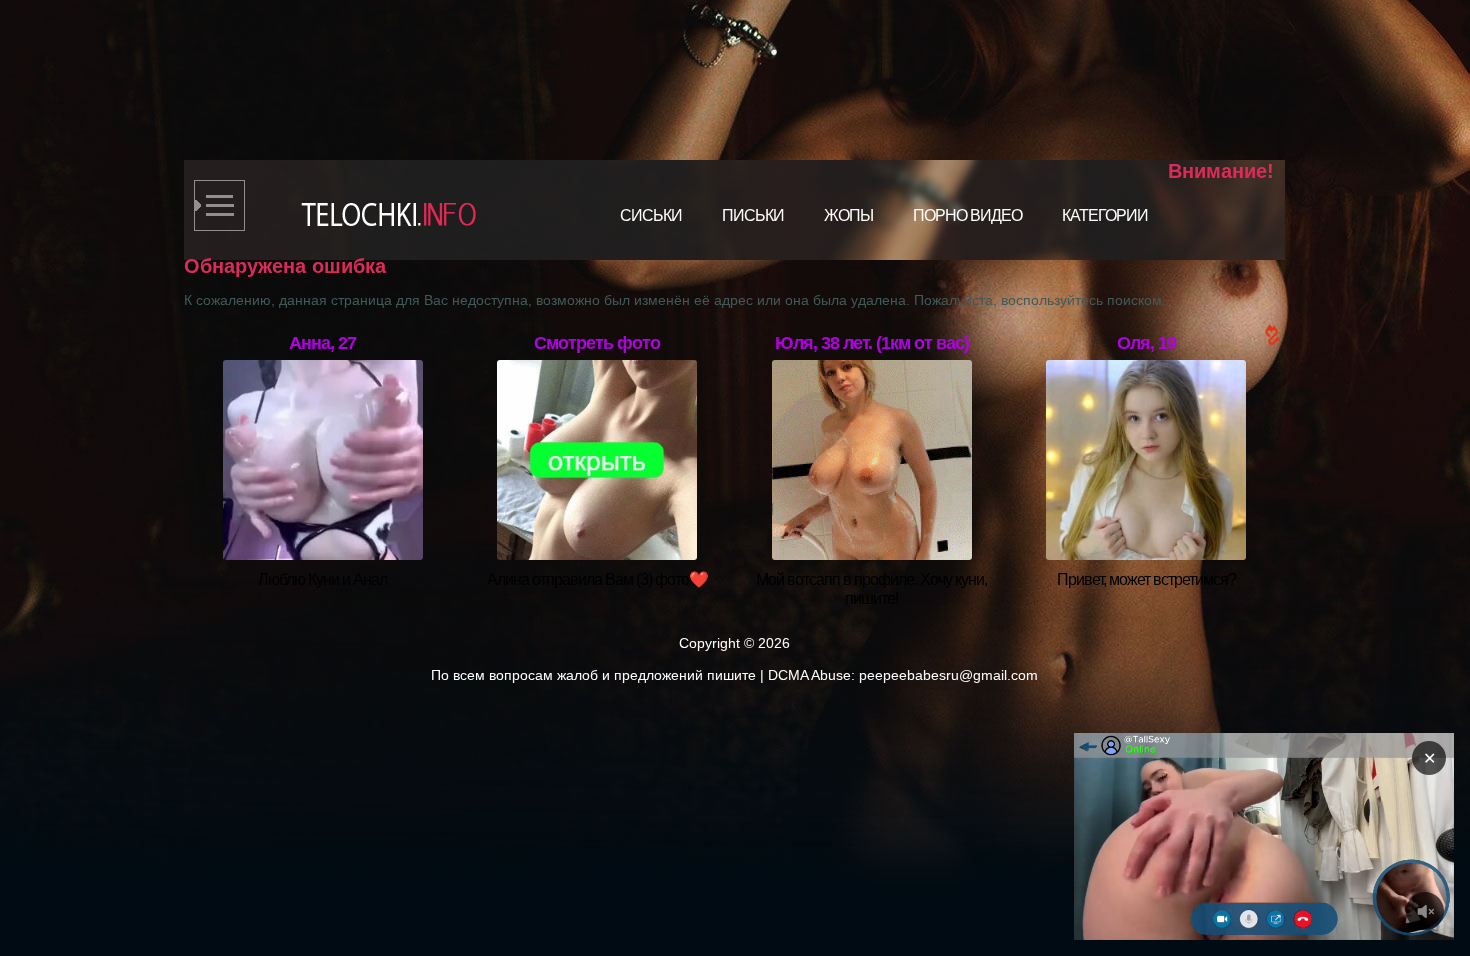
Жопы (848, 215)
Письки (753, 215)
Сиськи (651, 215)
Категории (1105, 215)
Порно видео (967, 215)
